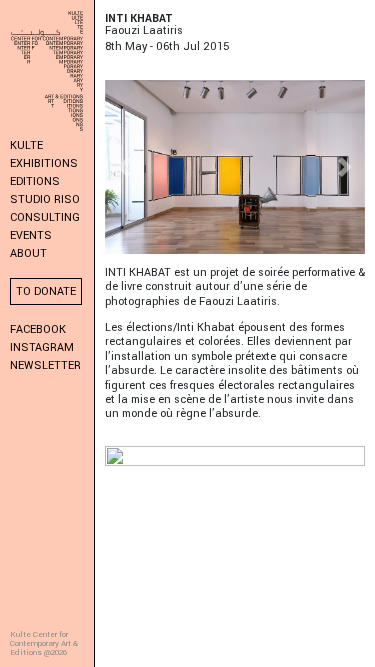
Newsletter (45, 365)
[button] (124, 167)
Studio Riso (45, 199)
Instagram (42, 347)
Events (31, 235)
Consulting (45, 217)
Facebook (38, 329)
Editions (35, 181)
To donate (46, 291)
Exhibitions (44, 163)
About (28, 253)
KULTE (26, 145)
